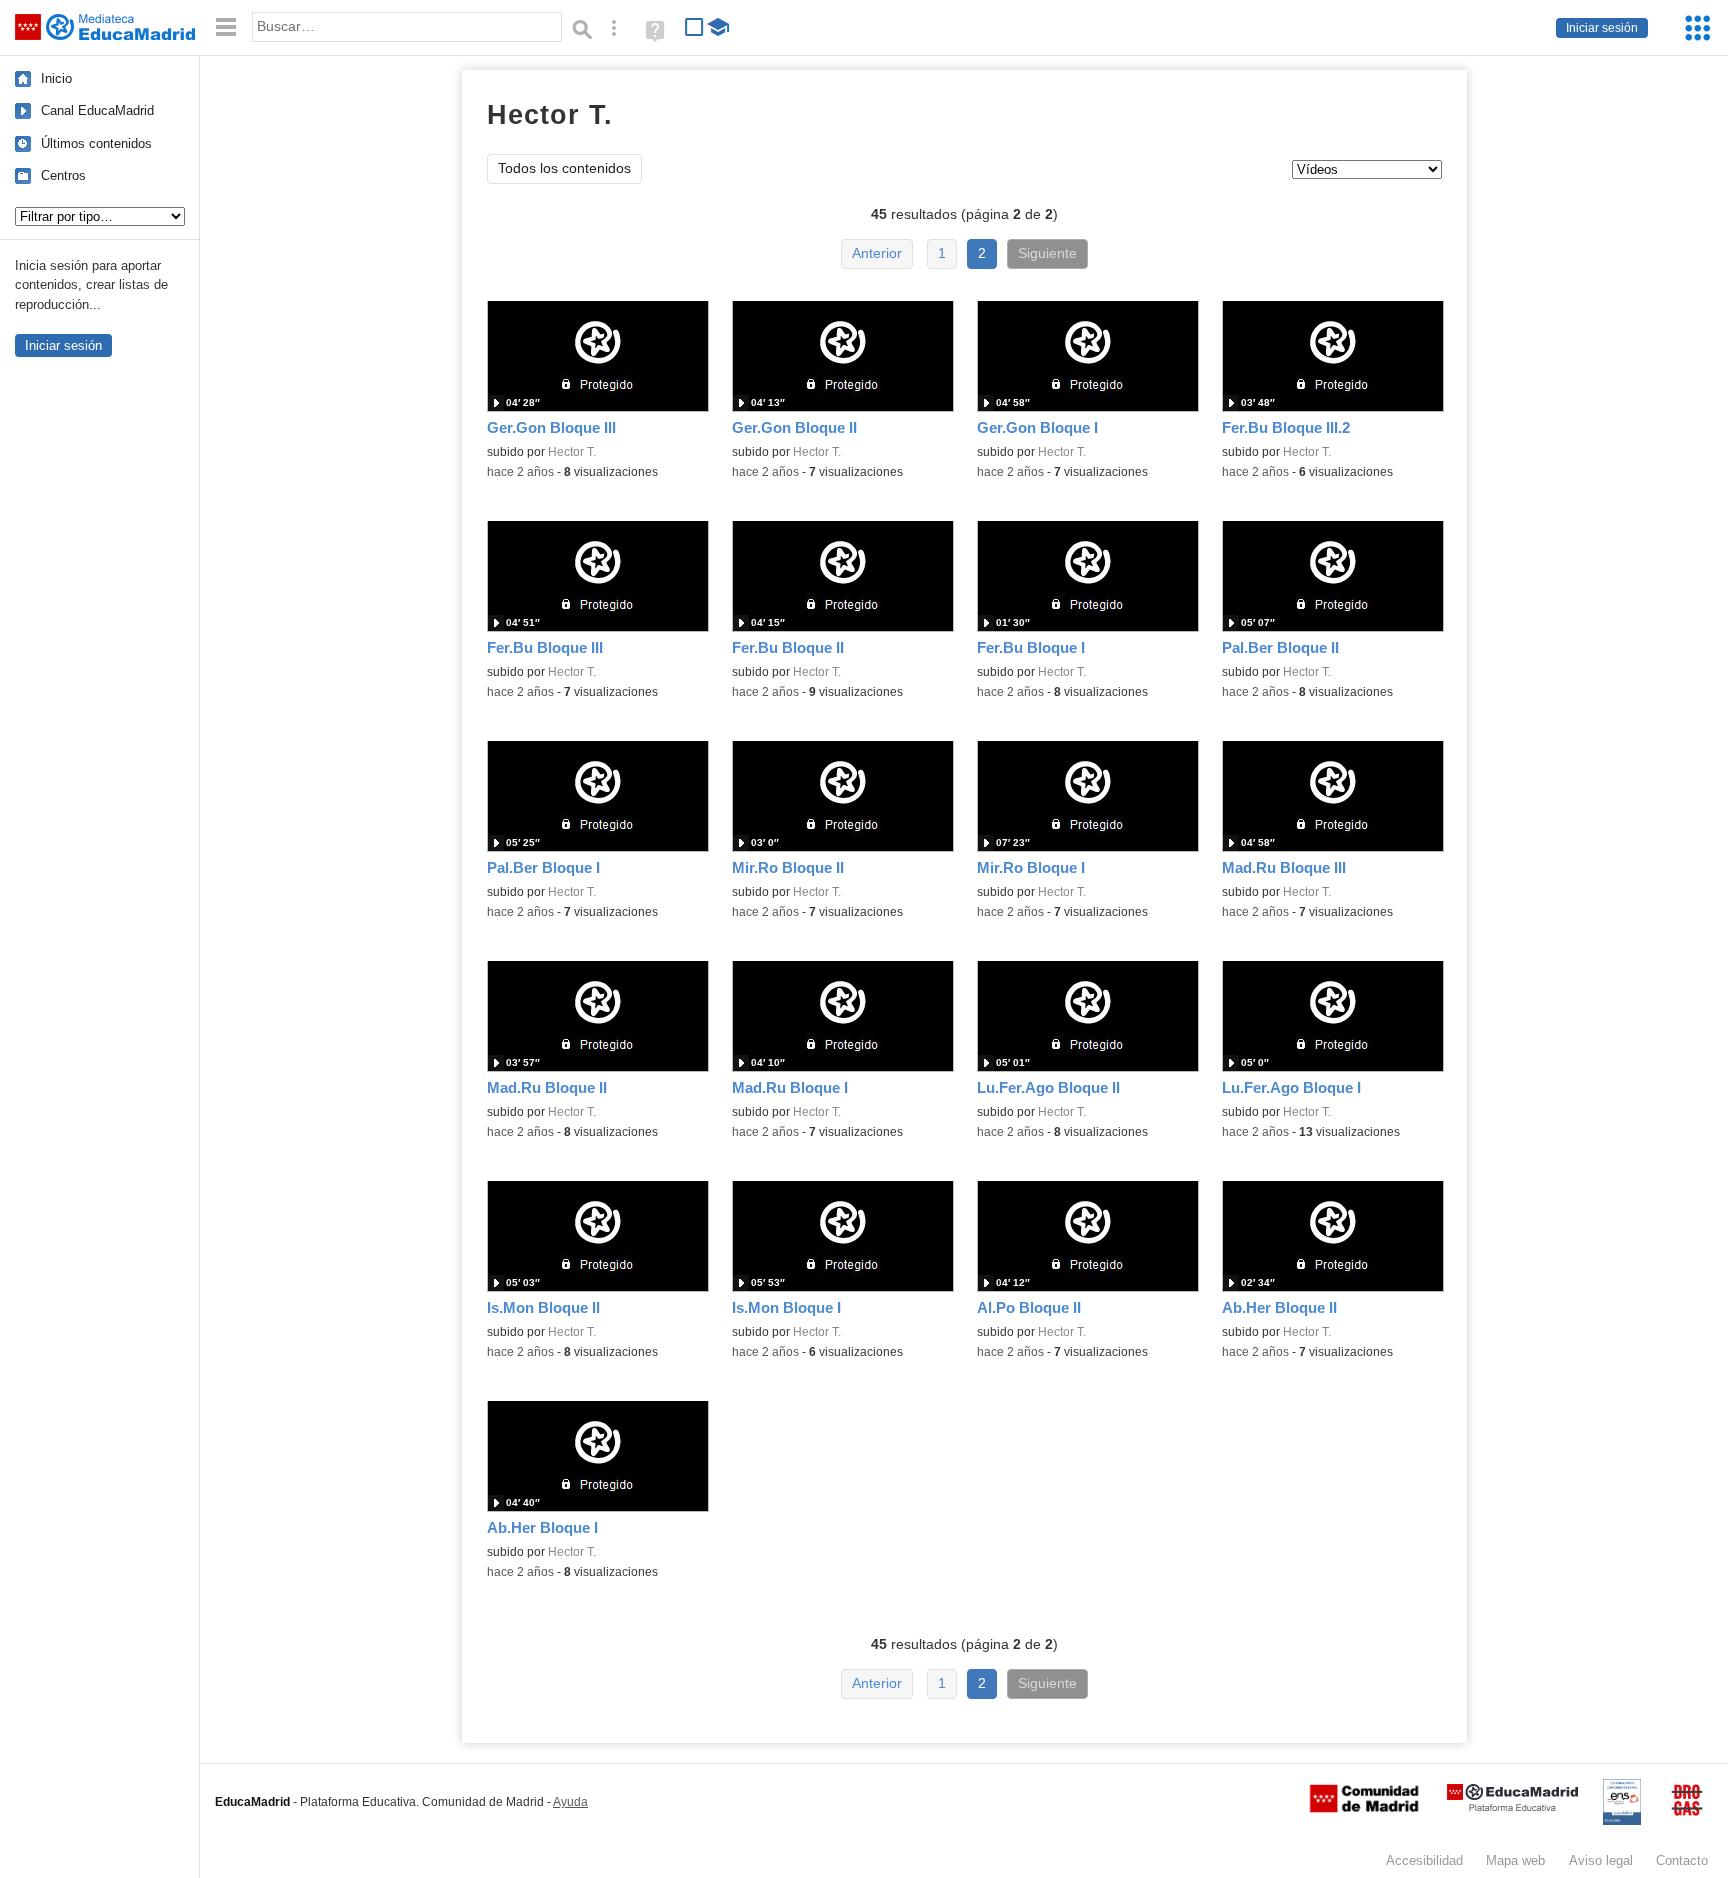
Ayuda (570, 1802)
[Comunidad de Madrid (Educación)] (1364, 1808)
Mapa (1515, 1860)
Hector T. (572, 452)
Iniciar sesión (1602, 28)
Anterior (877, 253)
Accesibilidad (1424, 1860)
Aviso (1601, 1860)
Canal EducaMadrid (97, 110)
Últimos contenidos (96, 143)
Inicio (56, 78)
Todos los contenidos (564, 168)
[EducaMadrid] (1512, 1807)
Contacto (1682, 1860)
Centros (63, 175)
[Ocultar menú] (226, 27)
